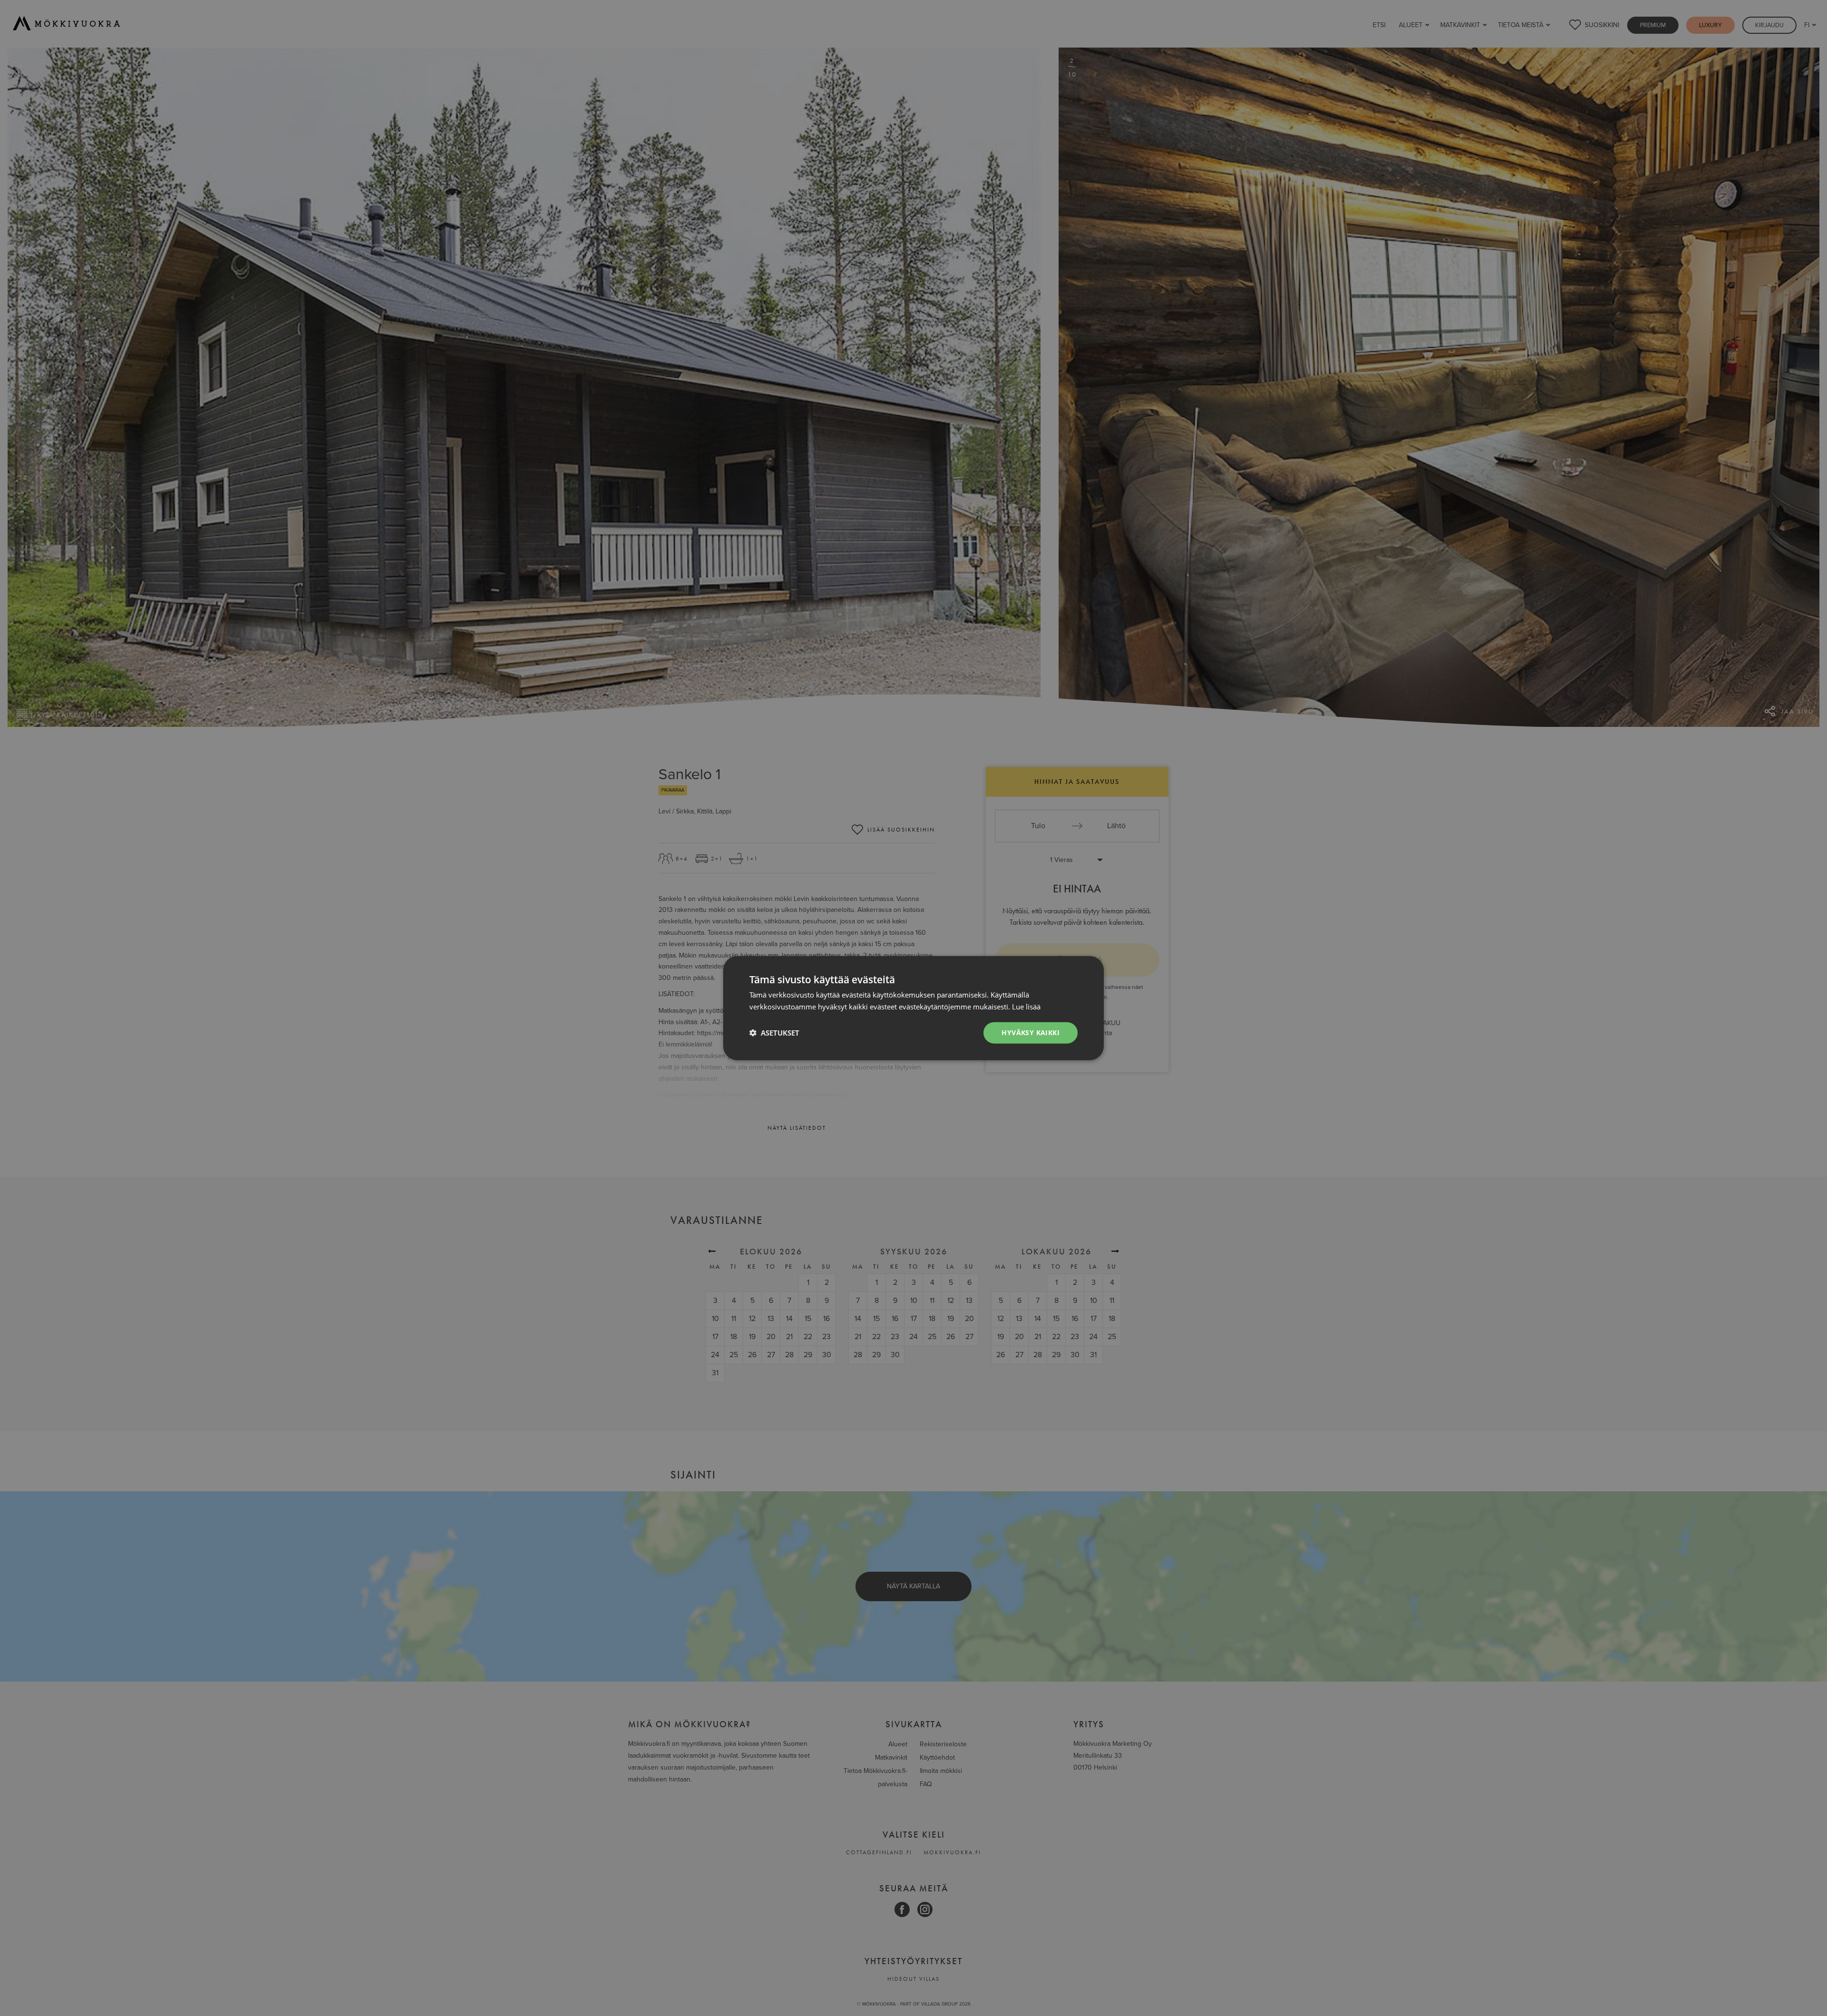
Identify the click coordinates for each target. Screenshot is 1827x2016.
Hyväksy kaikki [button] (1031, 1032)
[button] (774, 1033)
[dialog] (913, 1008)
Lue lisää (1026, 1007)
